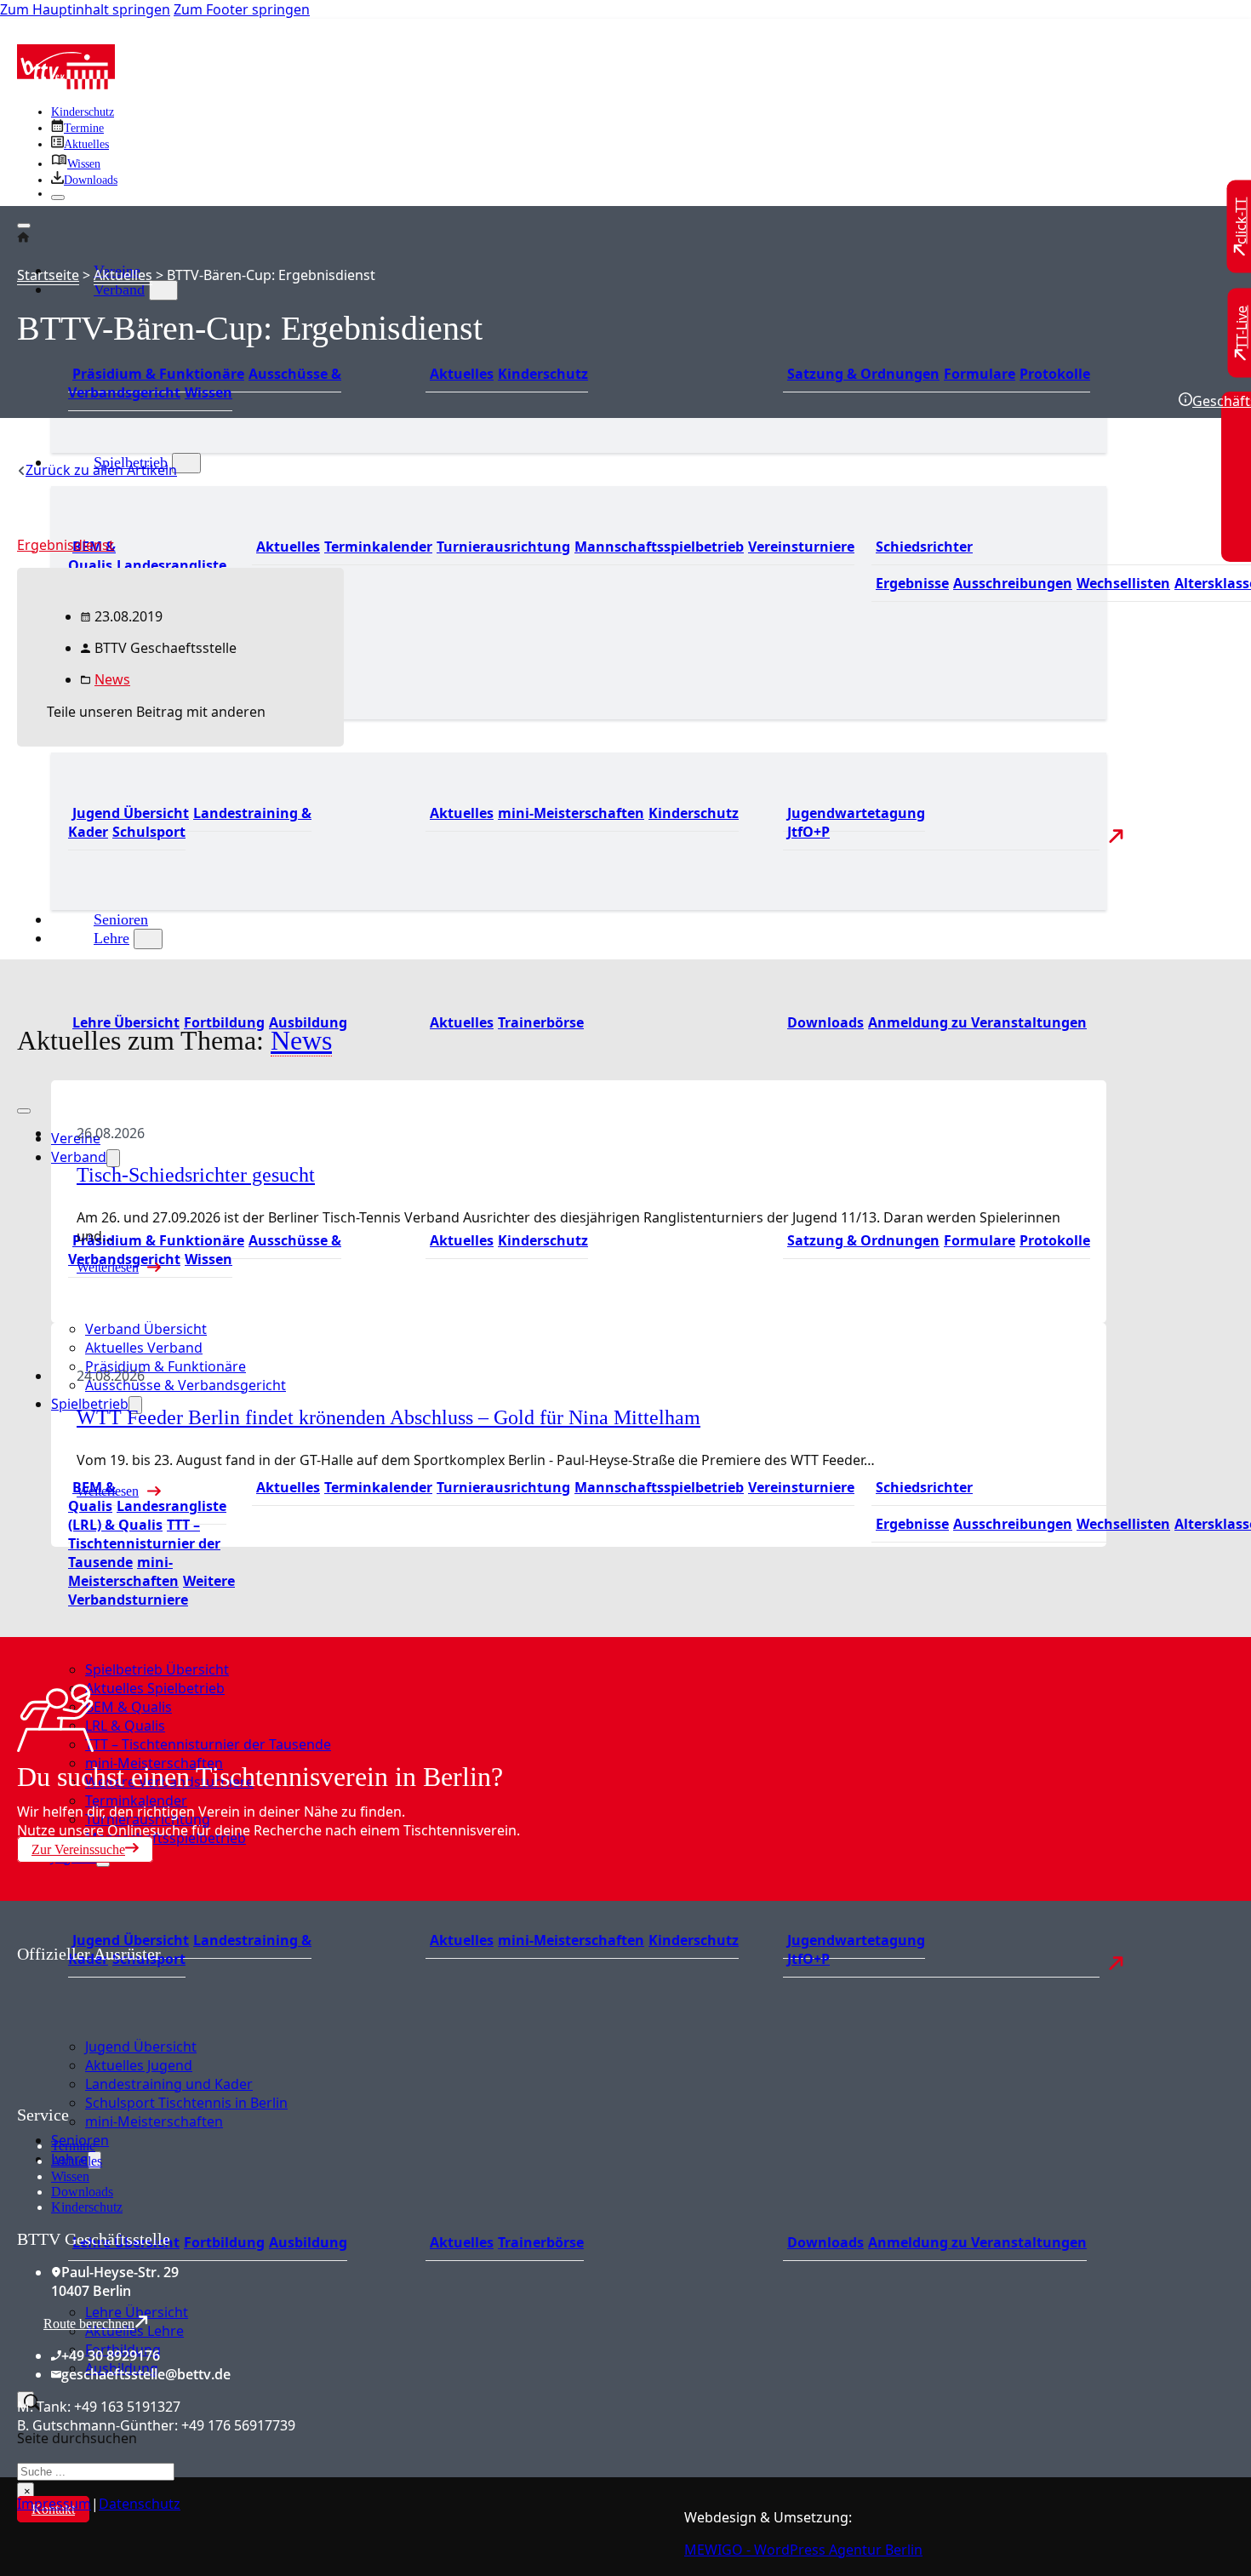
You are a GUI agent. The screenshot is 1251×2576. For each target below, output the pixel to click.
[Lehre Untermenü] (148, 939)
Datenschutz (140, 2504)
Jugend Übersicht (131, 813)
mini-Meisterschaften (571, 813)
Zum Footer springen (242, 9)
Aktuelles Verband (144, 1348)
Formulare (980, 374)
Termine (73, 2146)
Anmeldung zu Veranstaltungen (977, 1022)
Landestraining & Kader (190, 822)
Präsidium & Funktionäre (158, 374)
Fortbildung (224, 2242)
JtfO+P (808, 832)
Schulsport (149, 832)
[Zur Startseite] (66, 84)
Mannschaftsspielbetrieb (659, 547)
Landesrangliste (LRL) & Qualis (147, 1515)
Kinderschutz (83, 112)
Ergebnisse (912, 583)
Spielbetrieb (90, 1404)
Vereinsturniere (801, 547)
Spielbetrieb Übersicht (157, 1669)
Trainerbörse (541, 1022)
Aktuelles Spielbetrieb (155, 1688)
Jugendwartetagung (856, 813)
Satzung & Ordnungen (863, 374)
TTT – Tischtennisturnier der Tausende (144, 1543)
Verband (119, 289)
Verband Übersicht (146, 1329)
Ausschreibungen (1013, 583)
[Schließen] (58, 197)
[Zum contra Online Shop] (145, 2095)
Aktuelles (462, 374)
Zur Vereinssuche (78, 1849)
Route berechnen (89, 2324)
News (112, 679)
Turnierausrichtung (503, 547)
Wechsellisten (1123, 583)
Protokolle (1055, 374)
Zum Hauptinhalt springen (85, 9)
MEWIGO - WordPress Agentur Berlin (803, 2550)
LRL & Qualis (125, 1726)
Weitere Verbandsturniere (151, 1590)
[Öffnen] (24, 226)
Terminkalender (378, 547)
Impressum (54, 2504)
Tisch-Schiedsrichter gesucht (196, 1175)
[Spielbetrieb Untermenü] (186, 463)
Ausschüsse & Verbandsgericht (186, 1385)
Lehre (111, 938)
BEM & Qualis (92, 556)
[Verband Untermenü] (163, 290)
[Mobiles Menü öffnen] (24, 1111)
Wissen (208, 392)
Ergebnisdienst (66, 545)
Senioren (121, 919)
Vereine (76, 1138)
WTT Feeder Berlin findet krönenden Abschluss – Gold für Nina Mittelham (388, 1417)
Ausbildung (308, 2242)
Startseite (48, 275)
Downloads (825, 1022)
